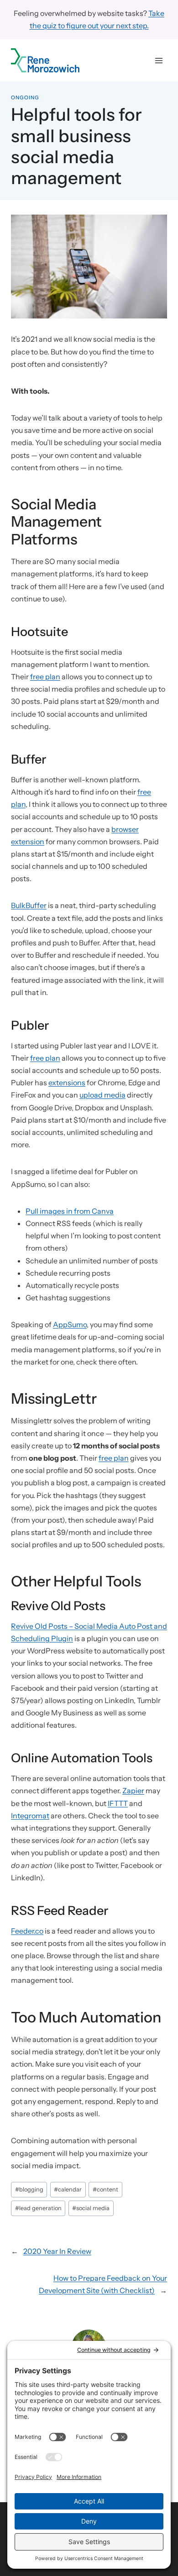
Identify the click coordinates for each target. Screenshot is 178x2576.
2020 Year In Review (57, 2251)
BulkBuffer (29, 905)
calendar (68, 2189)
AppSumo (70, 1324)
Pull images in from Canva (70, 1211)
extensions (67, 1083)
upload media (102, 1095)
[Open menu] (159, 60)
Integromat (30, 1816)
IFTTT (118, 1803)
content (105, 2189)
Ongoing (25, 97)
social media (91, 2208)
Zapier (133, 1791)
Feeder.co (27, 1931)
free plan (45, 677)
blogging (29, 2189)
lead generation (38, 2208)
